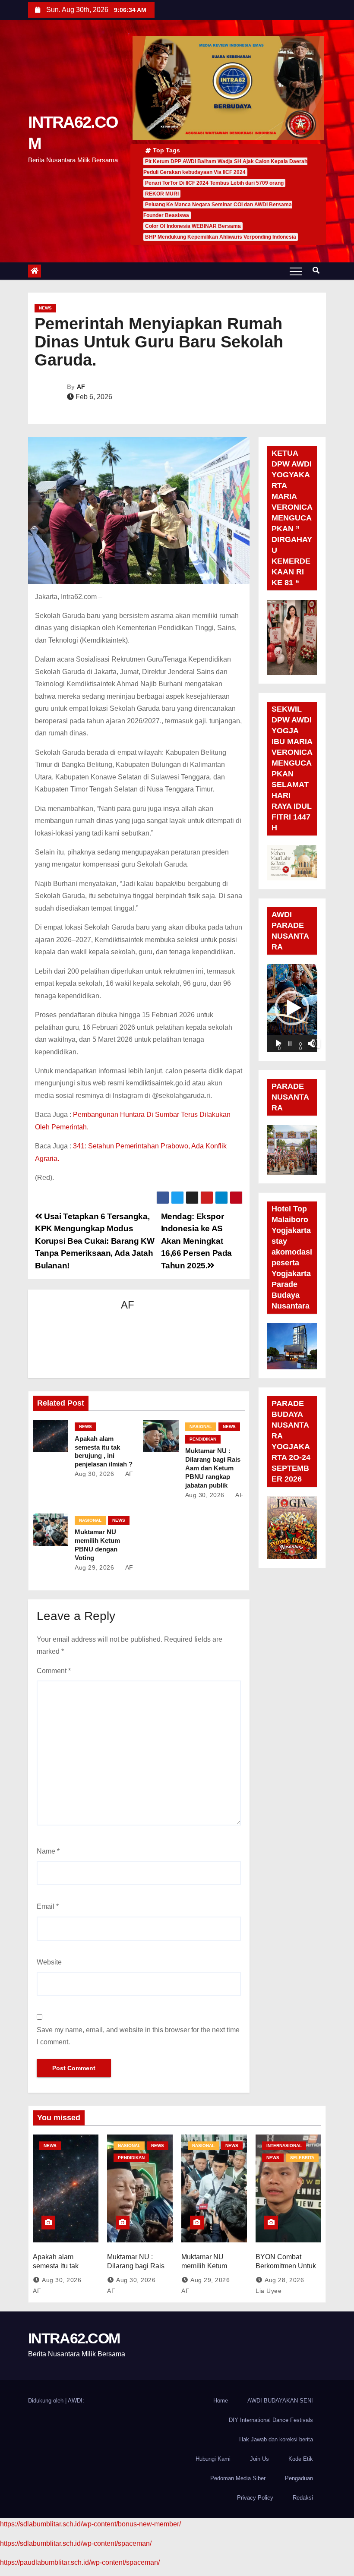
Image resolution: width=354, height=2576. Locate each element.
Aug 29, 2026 (94, 1567)
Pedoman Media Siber (238, 2478)
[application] (292, 1008)
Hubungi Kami (213, 2459)
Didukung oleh (47, 2401)
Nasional (201, 1427)
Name (48, 1851)
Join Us (259, 2459)
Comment (54, 1671)
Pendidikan (203, 1439)
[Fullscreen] (316, 1044)
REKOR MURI (162, 194)
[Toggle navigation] (296, 271)
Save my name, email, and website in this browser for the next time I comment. (138, 2036)
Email (48, 1906)
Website (49, 1962)
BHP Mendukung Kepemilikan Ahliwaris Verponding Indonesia (221, 237)
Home (221, 2401)
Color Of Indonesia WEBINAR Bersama (193, 226)
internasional (284, 2146)
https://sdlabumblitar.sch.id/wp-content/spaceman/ (76, 2543)
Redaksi (303, 2498)
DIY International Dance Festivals (271, 2420)
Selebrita (302, 2158)
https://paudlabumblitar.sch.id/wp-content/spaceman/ (80, 2562)
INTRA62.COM (74, 2338)
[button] (316, 270)
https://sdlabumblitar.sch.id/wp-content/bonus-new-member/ (90, 2524)
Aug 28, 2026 (284, 2280)
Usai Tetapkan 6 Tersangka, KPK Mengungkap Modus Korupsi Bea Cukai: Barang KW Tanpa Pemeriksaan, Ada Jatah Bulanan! (95, 1241)
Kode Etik (301, 2459)
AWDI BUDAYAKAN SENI (280, 2401)
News (45, 308)
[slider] (290, 1044)
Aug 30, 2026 (94, 1474)
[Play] (278, 1044)
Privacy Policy (255, 2498)
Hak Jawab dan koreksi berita (276, 2439)
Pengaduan (299, 2478)
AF (81, 387)
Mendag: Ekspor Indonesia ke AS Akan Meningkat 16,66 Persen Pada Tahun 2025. (196, 1241)
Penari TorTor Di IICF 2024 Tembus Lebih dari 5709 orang (214, 183)
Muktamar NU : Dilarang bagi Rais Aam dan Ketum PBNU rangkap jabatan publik (213, 1468)
